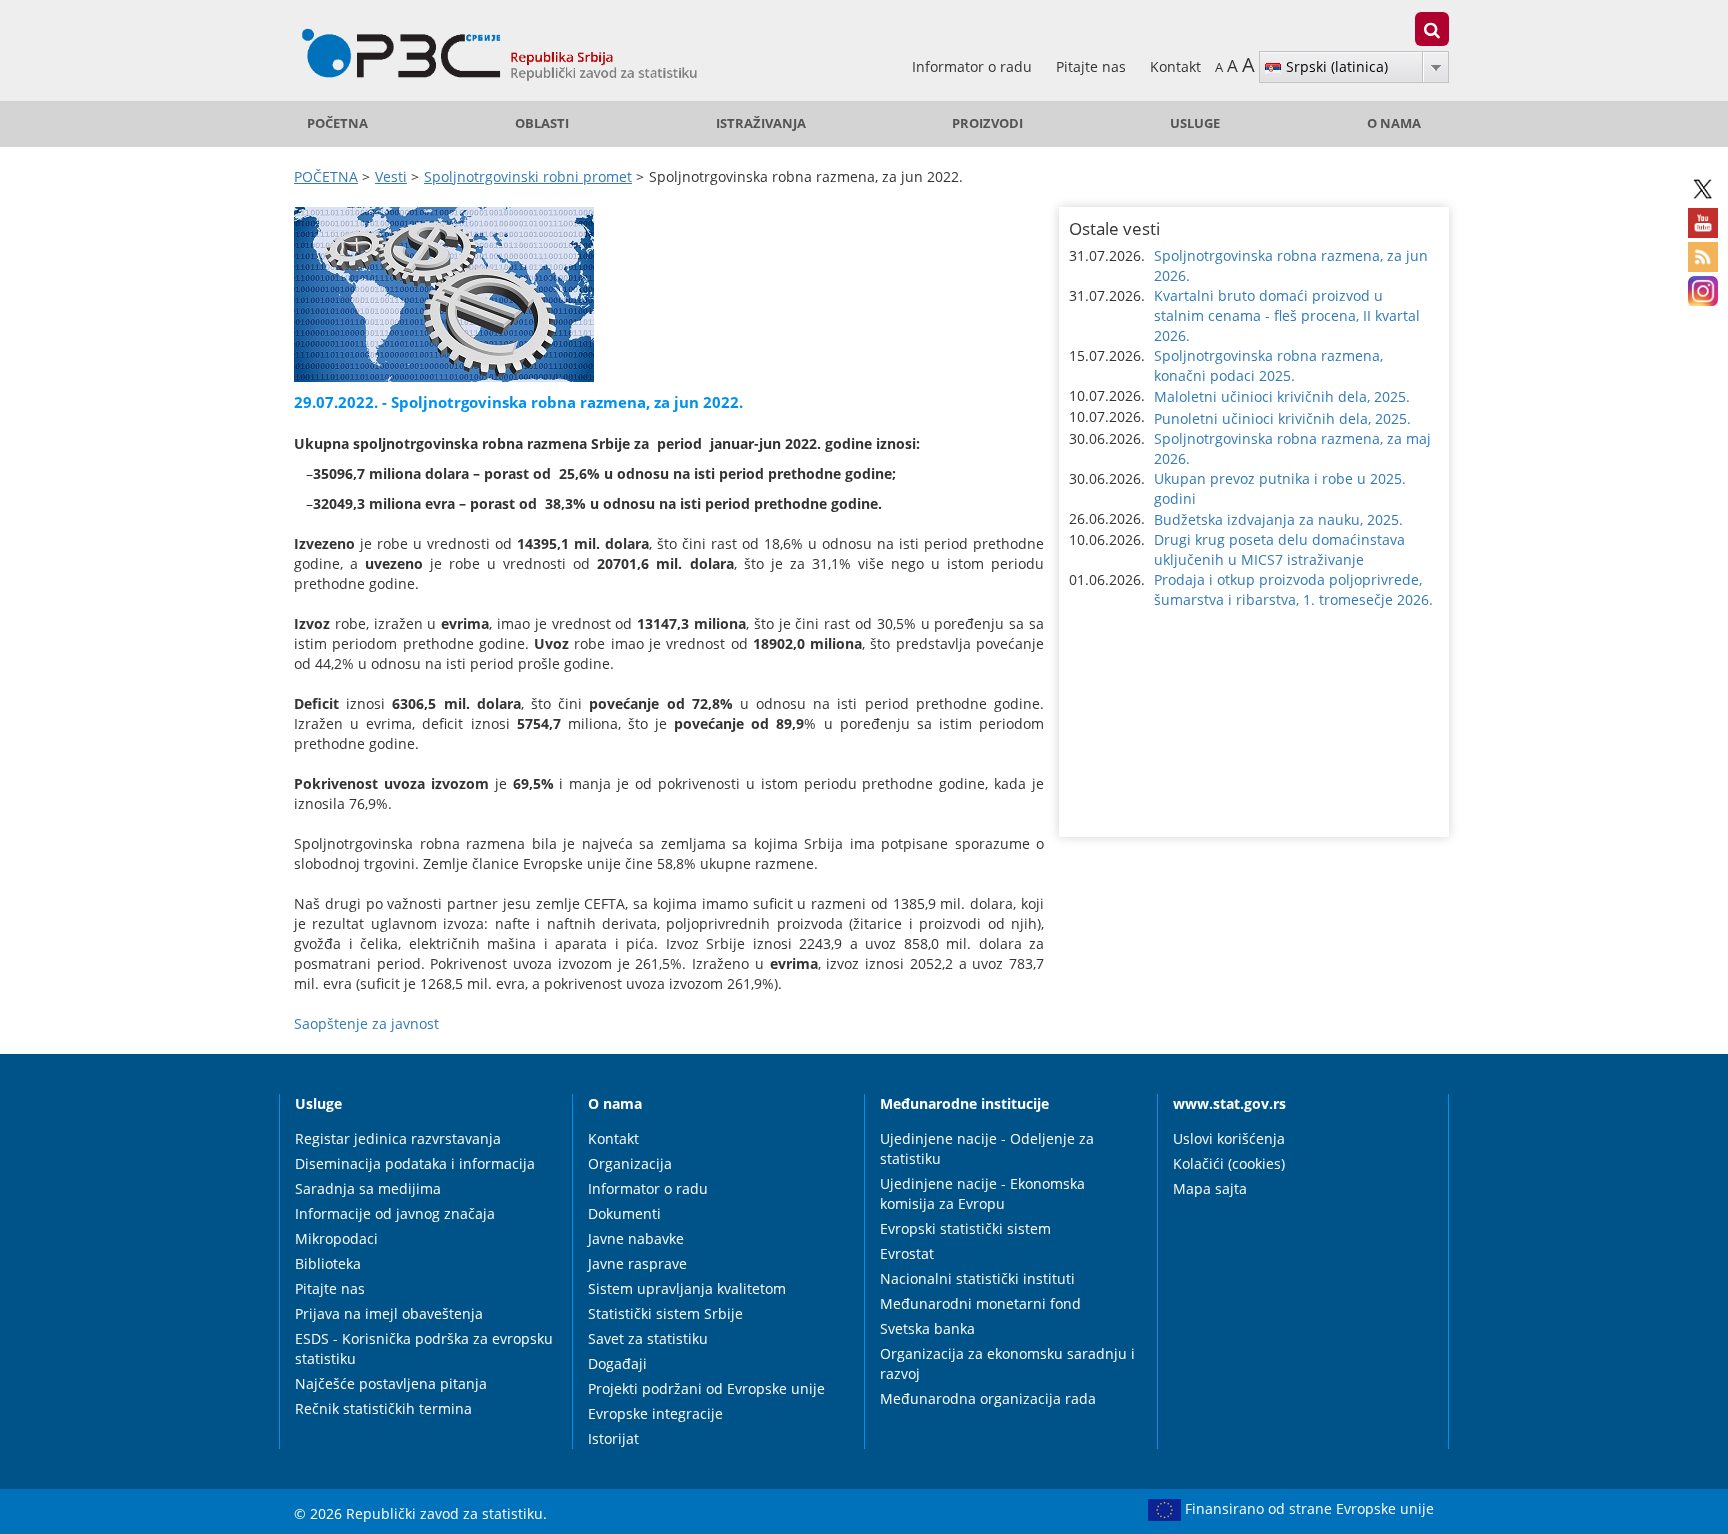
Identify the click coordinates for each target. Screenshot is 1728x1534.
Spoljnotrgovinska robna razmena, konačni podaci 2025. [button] (1268, 365)
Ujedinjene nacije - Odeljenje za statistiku (987, 1148)
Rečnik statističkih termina (383, 1408)
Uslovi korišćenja (1229, 1138)
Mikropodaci (336, 1238)
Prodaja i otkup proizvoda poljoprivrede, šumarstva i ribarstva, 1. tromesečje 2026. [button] (1293, 589)
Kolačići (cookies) (1229, 1163)
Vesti (391, 176)
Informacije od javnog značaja (395, 1213)
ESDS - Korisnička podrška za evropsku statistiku (424, 1348)
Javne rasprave (637, 1263)
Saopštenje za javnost (366, 1023)
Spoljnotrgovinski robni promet (528, 176)
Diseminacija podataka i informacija (415, 1163)
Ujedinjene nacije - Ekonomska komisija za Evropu (982, 1193)
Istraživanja (761, 123)
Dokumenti (624, 1213)
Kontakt (1175, 66)
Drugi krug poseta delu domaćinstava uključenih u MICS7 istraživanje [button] (1279, 549)
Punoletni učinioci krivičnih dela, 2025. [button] (1282, 418)
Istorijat (613, 1438)
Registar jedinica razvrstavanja (398, 1138)
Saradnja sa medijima (368, 1188)
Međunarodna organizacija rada (988, 1398)
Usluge (1195, 123)
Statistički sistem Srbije (665, 1313)
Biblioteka (328, 1263)
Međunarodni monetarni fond (980, 1303)
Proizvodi (987, 123)
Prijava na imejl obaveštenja (389, 1313)
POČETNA (337, 123)
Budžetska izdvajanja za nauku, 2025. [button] (1278, 519)
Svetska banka (927, 1328)
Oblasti (542, 123)
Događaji (617, 1363)
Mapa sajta (1210, 1188)
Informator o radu (974, 66)
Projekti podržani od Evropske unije (706, 1388)
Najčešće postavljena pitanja (391, 1383)
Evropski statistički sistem (965, 1228)
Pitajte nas (1093, 66)
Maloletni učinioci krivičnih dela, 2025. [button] (1282, 396)
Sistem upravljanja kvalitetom (687, 1288)
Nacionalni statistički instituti (977, 1278)
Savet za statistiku (648, 1338)
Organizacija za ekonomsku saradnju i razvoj (1007, 1363)
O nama (1394, 123)
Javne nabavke (636, 1238)
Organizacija (630, 1163)
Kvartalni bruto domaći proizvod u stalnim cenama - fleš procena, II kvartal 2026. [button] (1287, 315)
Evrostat (907, 1253)
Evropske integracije (655, 1413)
